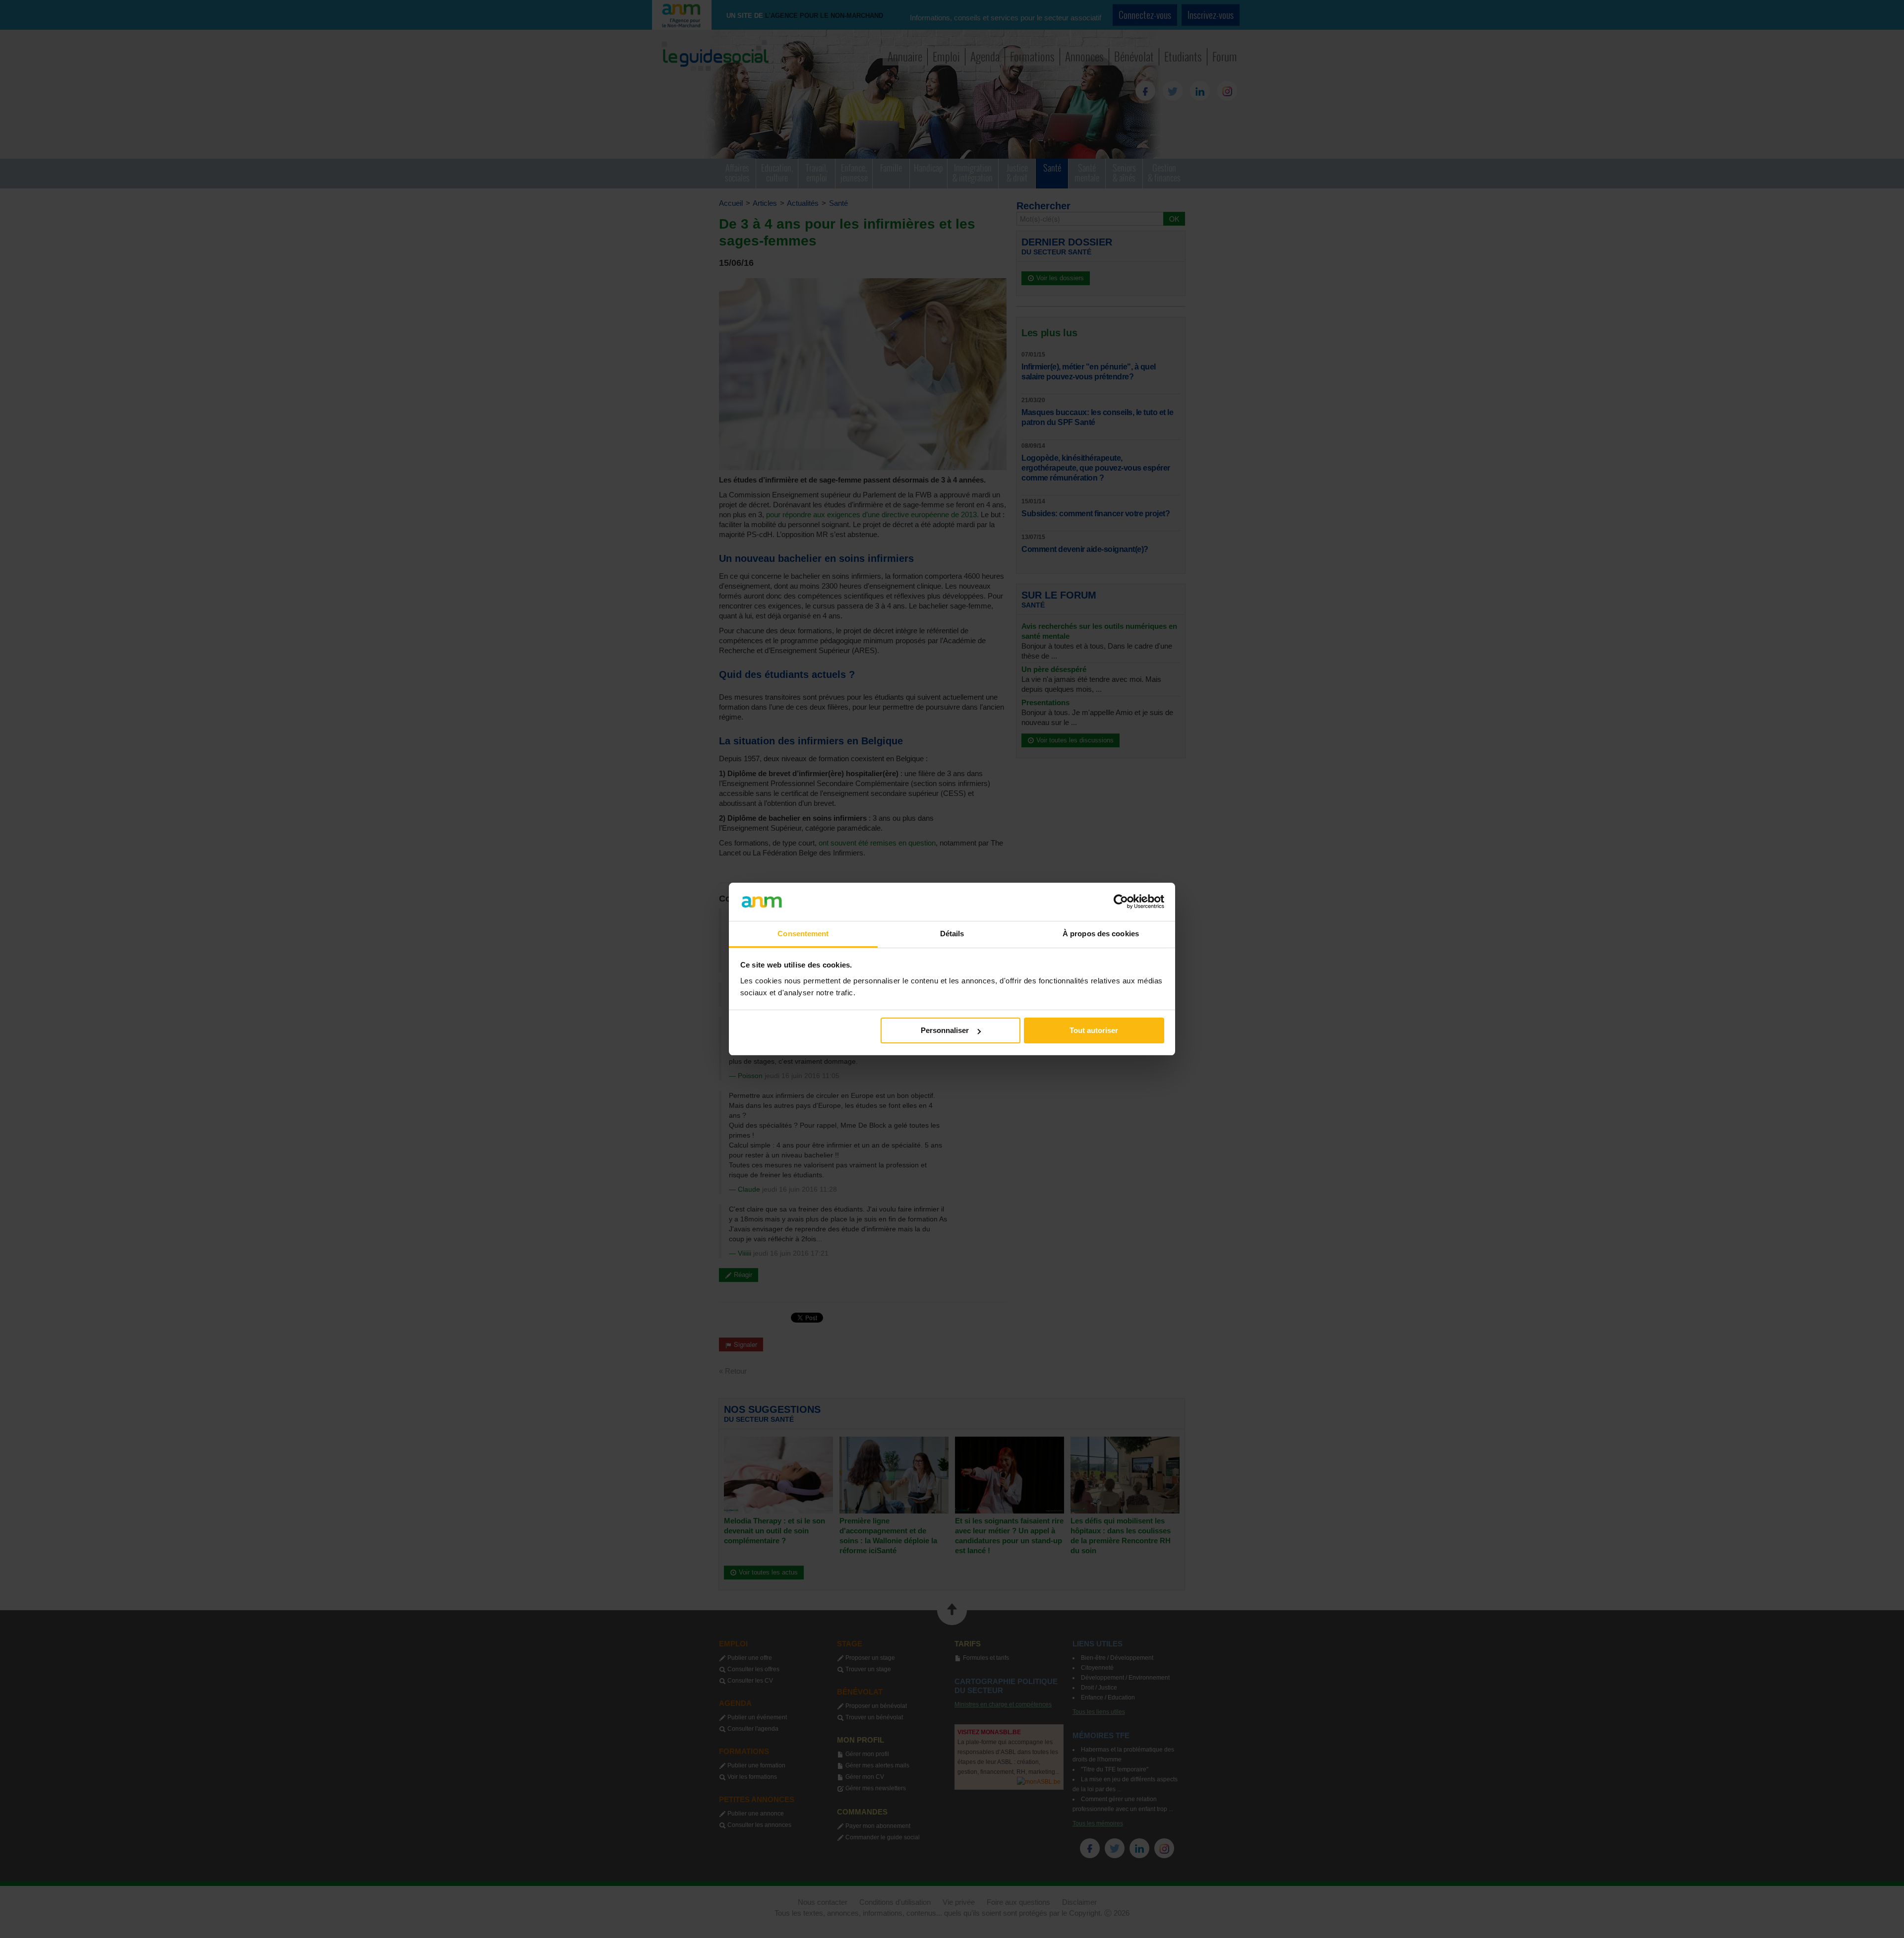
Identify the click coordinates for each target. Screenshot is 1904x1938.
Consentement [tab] (803, 934)
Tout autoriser (1094, 1030)
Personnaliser (945, 1030)
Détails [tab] (952, 934)
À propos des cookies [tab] (1101, 934)
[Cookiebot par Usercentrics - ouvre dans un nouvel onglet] (1121, 902)
